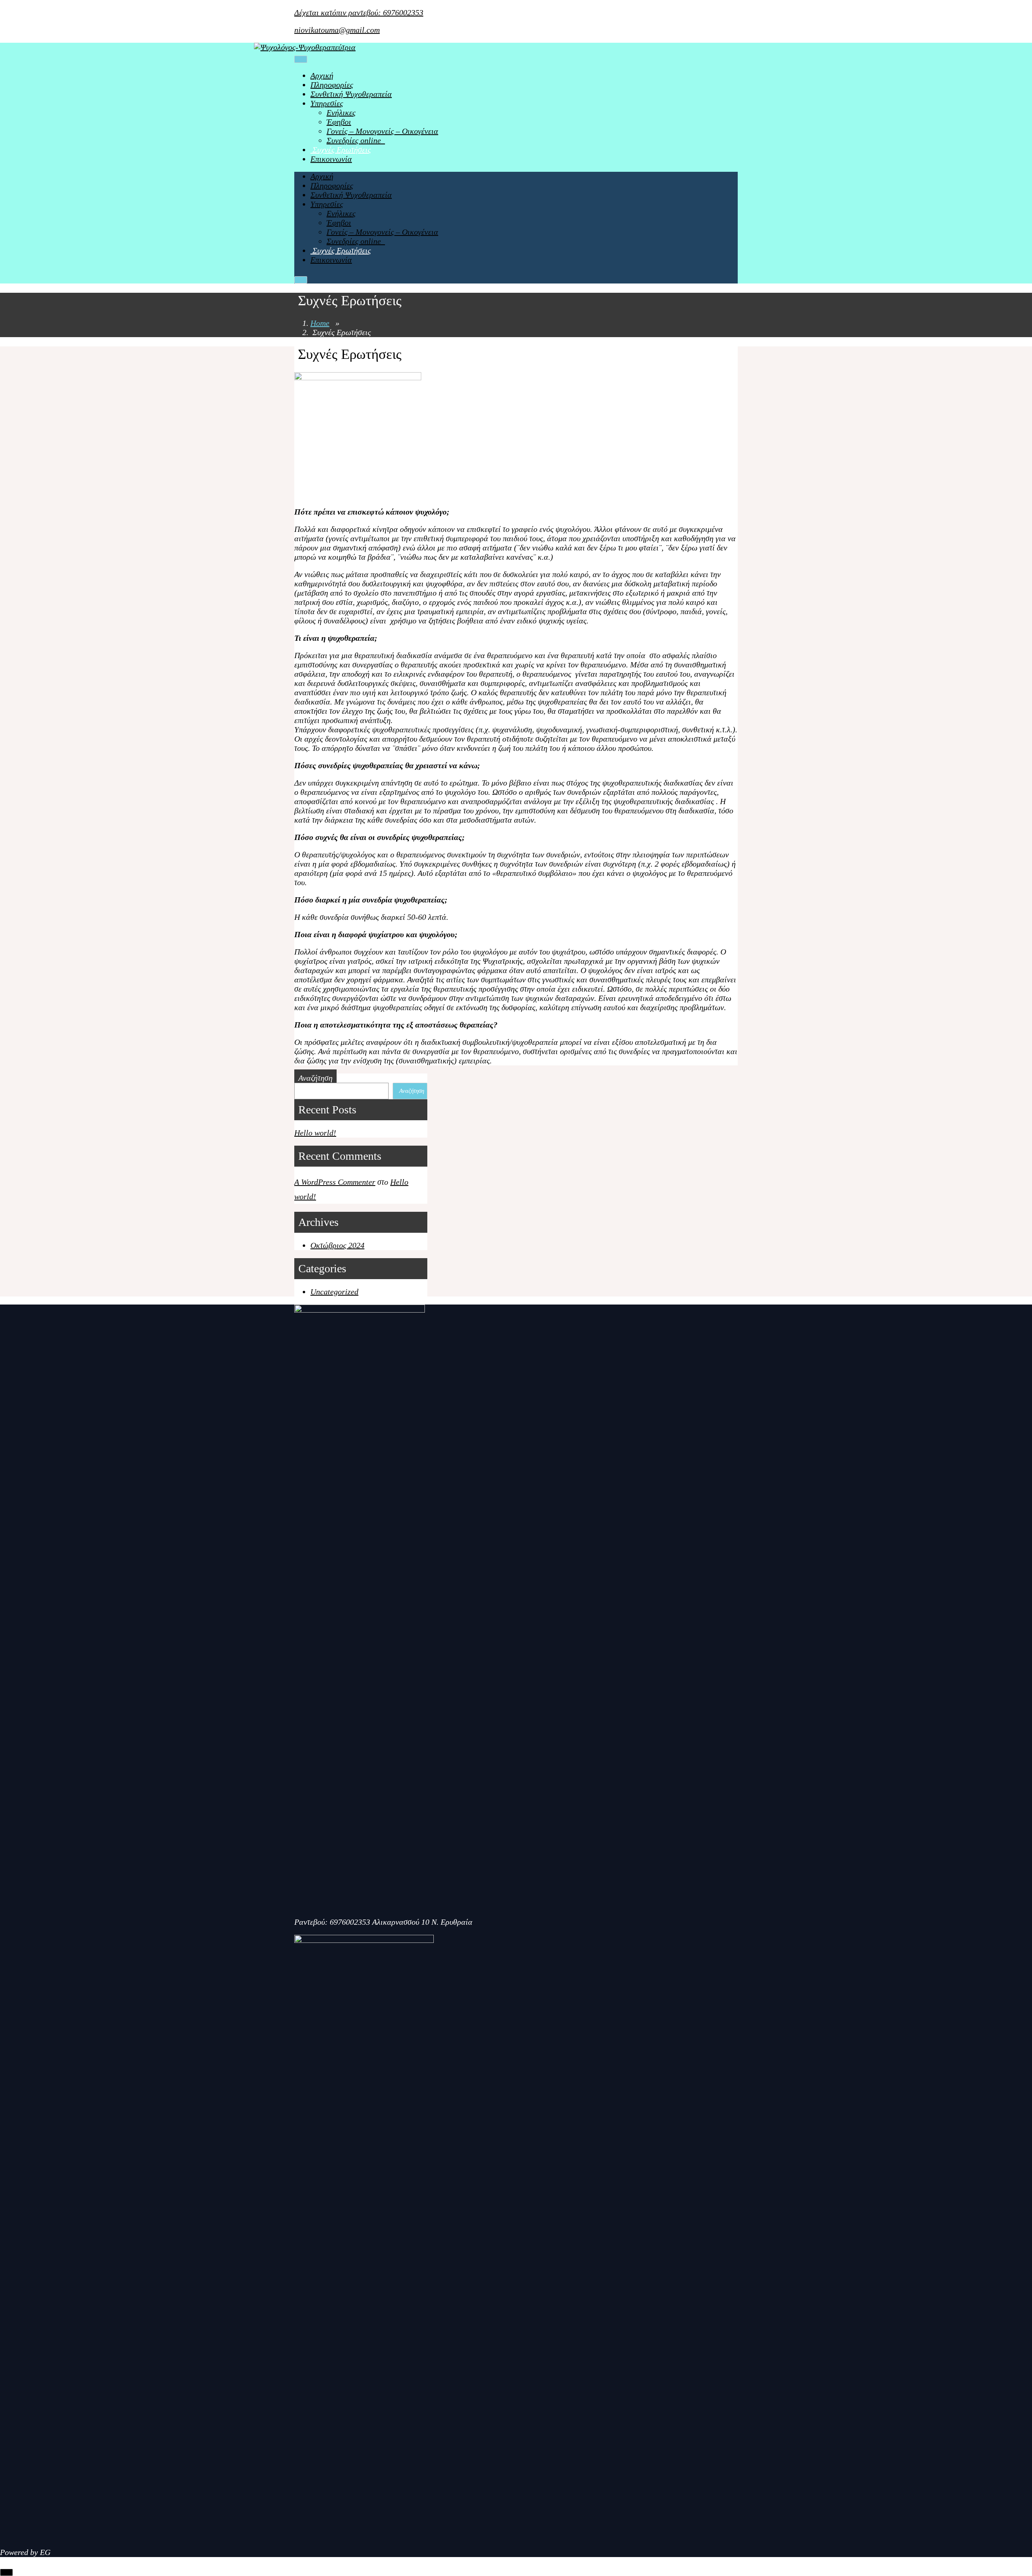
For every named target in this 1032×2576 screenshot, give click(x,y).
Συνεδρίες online (356, 140)
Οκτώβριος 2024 (337, 1245)
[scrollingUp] (6, 2572)
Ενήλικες (341, 113)
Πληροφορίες (332, 85)
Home (320, 323)
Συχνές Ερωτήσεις (341, 150)
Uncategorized (334, 1292)
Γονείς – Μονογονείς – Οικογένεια (382, 131)
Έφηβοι (339, 122)
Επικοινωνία (331, 159)
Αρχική (322, 75)
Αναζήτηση (315, 1078)
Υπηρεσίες (327, 103)
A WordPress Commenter (335, 1182)
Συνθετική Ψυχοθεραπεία (351, 94)
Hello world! (315, 1133)
